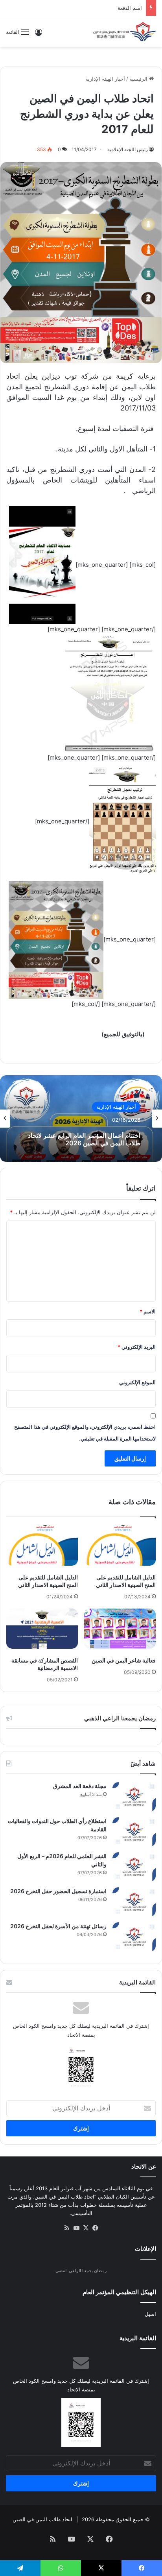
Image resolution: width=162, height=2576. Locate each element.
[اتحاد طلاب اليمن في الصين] (125, 31)
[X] (86, 2228)
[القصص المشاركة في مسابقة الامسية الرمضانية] (42, 1629)
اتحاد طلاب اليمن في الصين (42, 2519)
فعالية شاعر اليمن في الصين (124, 1660)
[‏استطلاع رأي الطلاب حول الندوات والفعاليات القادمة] (134, 1832)
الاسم (148, 1311)
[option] (81, 1119)
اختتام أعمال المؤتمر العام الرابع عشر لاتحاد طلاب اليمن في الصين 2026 (84, 1139)
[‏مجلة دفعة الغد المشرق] (134, 1797)
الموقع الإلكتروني (137, 1382)
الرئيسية (139, 79)
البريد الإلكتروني (137, 1347)
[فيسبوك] (95, 2228)
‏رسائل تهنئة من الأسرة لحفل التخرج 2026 (58, 1926)
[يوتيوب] (76, 2228)
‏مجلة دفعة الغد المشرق (80, 1786)
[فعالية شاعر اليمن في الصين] (120, 1629)
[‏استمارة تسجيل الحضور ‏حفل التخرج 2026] (134, 1902)
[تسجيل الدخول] (39, 35)
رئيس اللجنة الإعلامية (128, 149)
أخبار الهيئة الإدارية (105, 79)
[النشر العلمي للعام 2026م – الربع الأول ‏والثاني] (134, 1867)
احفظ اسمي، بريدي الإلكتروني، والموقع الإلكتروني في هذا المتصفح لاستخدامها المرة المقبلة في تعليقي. (85, 1433)
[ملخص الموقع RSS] (67, 2228)
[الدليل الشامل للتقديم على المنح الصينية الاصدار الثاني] (120, 1545)
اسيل (150, 2314)
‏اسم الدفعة (130, 8)
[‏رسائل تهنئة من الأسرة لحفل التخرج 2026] (134, 1937)
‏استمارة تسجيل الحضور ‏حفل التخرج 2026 (58, 1891)
